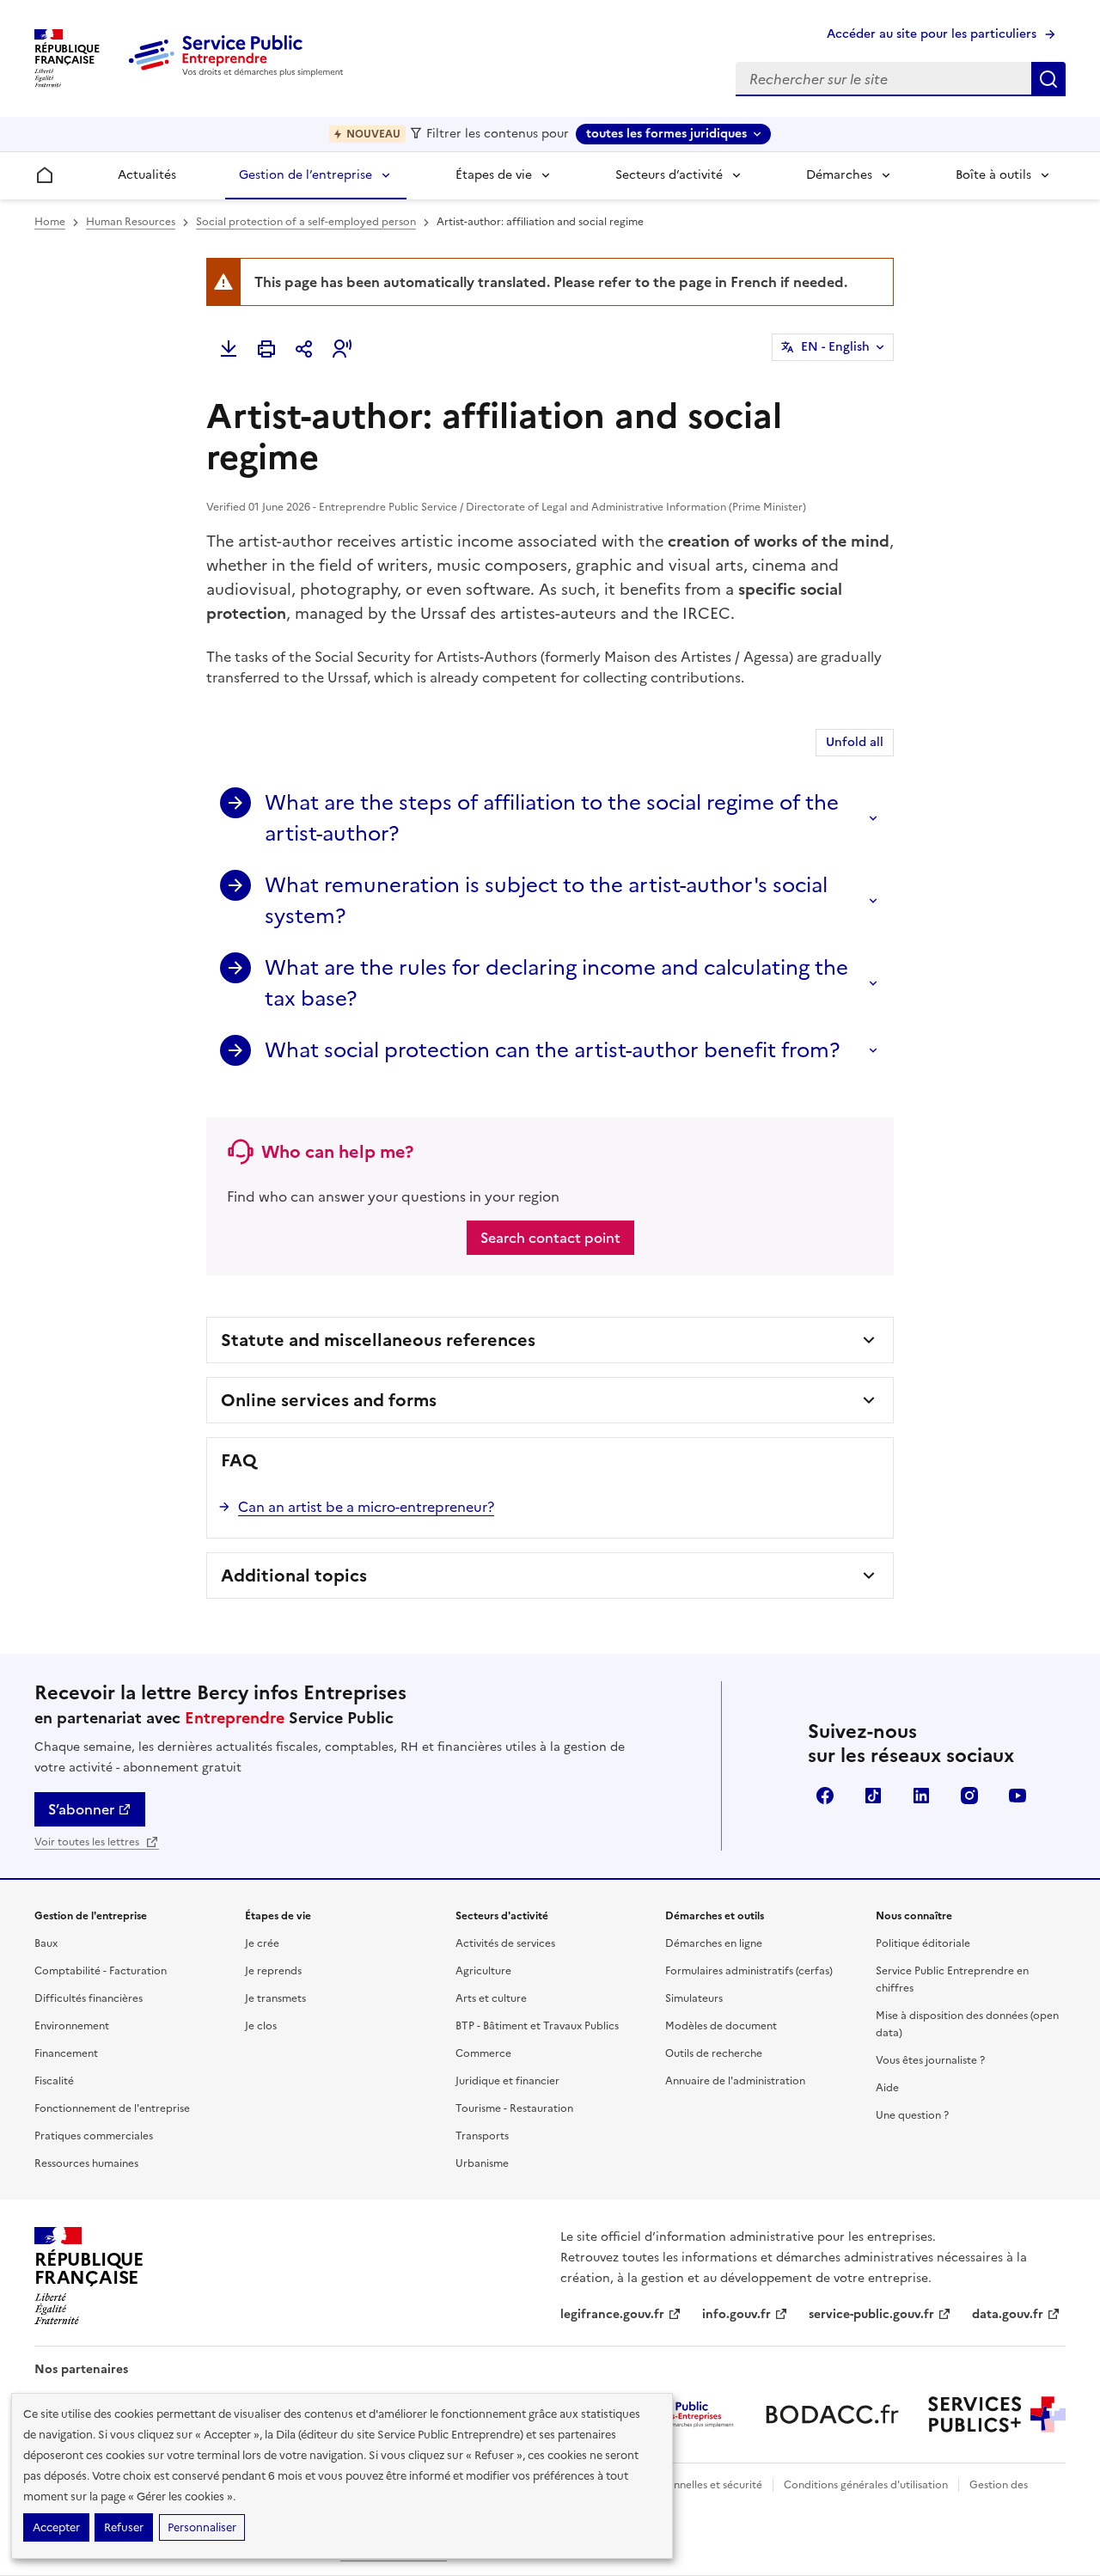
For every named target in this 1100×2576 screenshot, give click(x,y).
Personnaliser (202, 2527)
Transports (482, 2136)
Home (50, 222)
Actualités (147, 175)
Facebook (825, 1796)
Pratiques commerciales (94, 2136)
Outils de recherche (714, 2053)
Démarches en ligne (714, 1943)
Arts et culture (491, 1998)
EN (835, 347)
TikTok (873, 1796)
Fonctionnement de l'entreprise (112, 2108)
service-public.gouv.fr (871, 2314)
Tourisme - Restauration (514, 2108)
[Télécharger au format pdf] (229, 349)
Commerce (483, 2053)
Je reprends (273, 1971)
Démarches (839, 175)
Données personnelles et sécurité (681, 2485)
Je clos (261, 2026)
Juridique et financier (507, 2081)
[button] (342, 349)
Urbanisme (482, 2163)
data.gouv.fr (1008, 2314)
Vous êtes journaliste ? (930, 2060)
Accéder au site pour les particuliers (932, 34)
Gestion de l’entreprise (306, 175)
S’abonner (81, 1809)
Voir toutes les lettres (88, 1842)
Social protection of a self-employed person (306, 222)
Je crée (262, 1943)
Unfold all (855, 742)
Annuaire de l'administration (735, 2081)
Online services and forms (329, 1400)
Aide (887, 2088)
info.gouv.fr (736, 2314)
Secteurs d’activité (669, 175)
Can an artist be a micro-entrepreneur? (366, 1507)
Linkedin (921, 1796)
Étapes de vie (494, 175)
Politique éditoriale (923, 1943)
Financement (66, 2053)
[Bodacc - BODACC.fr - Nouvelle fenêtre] (832, 2414)
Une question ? (912, 2115)
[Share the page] (304, 349)
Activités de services (505, 1943)
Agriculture (483, 1971)
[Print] (266, 349)
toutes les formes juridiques (666, 134)
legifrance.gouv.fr (612, 2314)
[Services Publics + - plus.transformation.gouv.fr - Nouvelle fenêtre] (997, 2414)
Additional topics (294, 1576)
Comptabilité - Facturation (101, 1971)
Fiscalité (54, 2081)
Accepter (56, 2527)
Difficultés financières (89, 1998)
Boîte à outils (993, 175)
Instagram (969, 1796)
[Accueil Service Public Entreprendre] (239, 73)
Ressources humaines (86, 2163)
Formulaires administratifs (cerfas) (749, 1971)
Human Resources (131, 222)
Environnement (72, 2026)
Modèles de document (721, 2026)
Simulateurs (694, 1998)
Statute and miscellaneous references (378, 1340)
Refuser (124, 2527)
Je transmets (275, 1998)
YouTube (1017, 1796)
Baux (46, 1943)
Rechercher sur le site (1048, 79)
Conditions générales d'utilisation (866, 2485)
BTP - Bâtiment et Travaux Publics (537, 2026)
